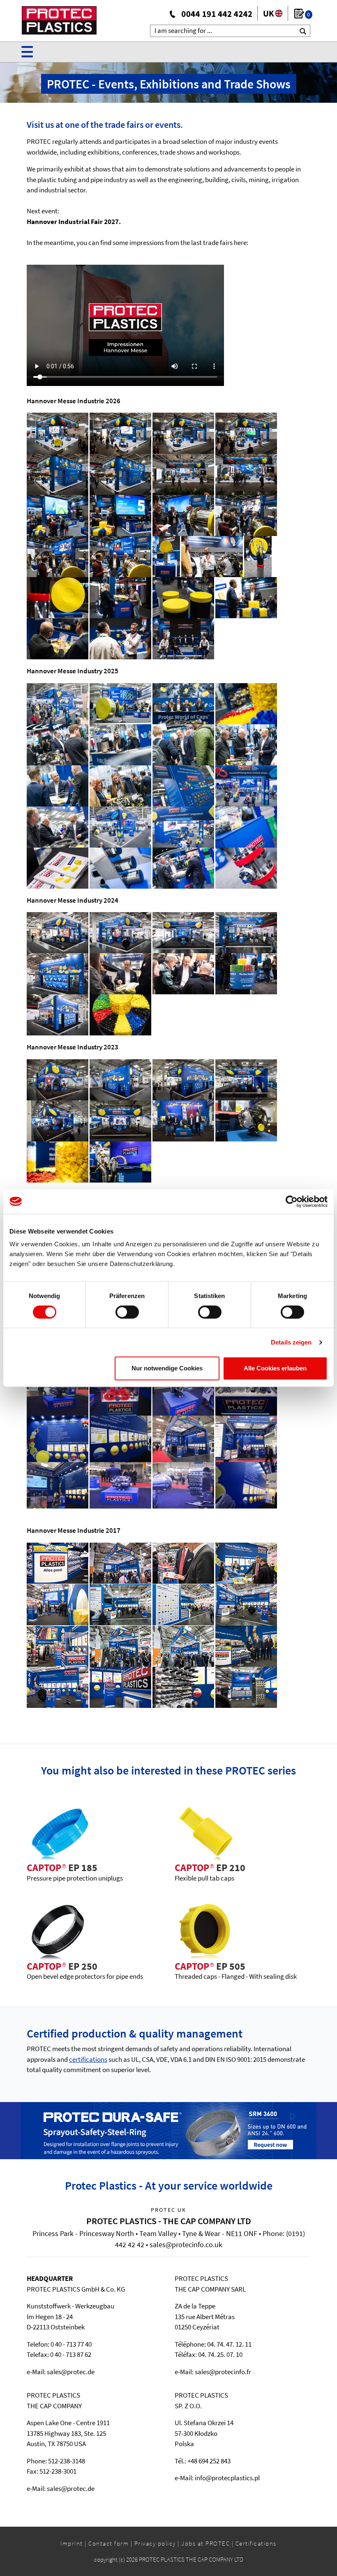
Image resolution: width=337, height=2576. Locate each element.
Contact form (108, 2543)
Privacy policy (155, 2543)
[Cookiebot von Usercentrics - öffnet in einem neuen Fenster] (292, 1201)
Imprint (72, 2543)
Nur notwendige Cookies (167, 1368)
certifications (88, 2059)
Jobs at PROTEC (205, 2543)
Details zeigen (291, 1342)
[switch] (127, 1312)
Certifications (256, 2543)
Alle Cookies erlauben (275, 1368)
